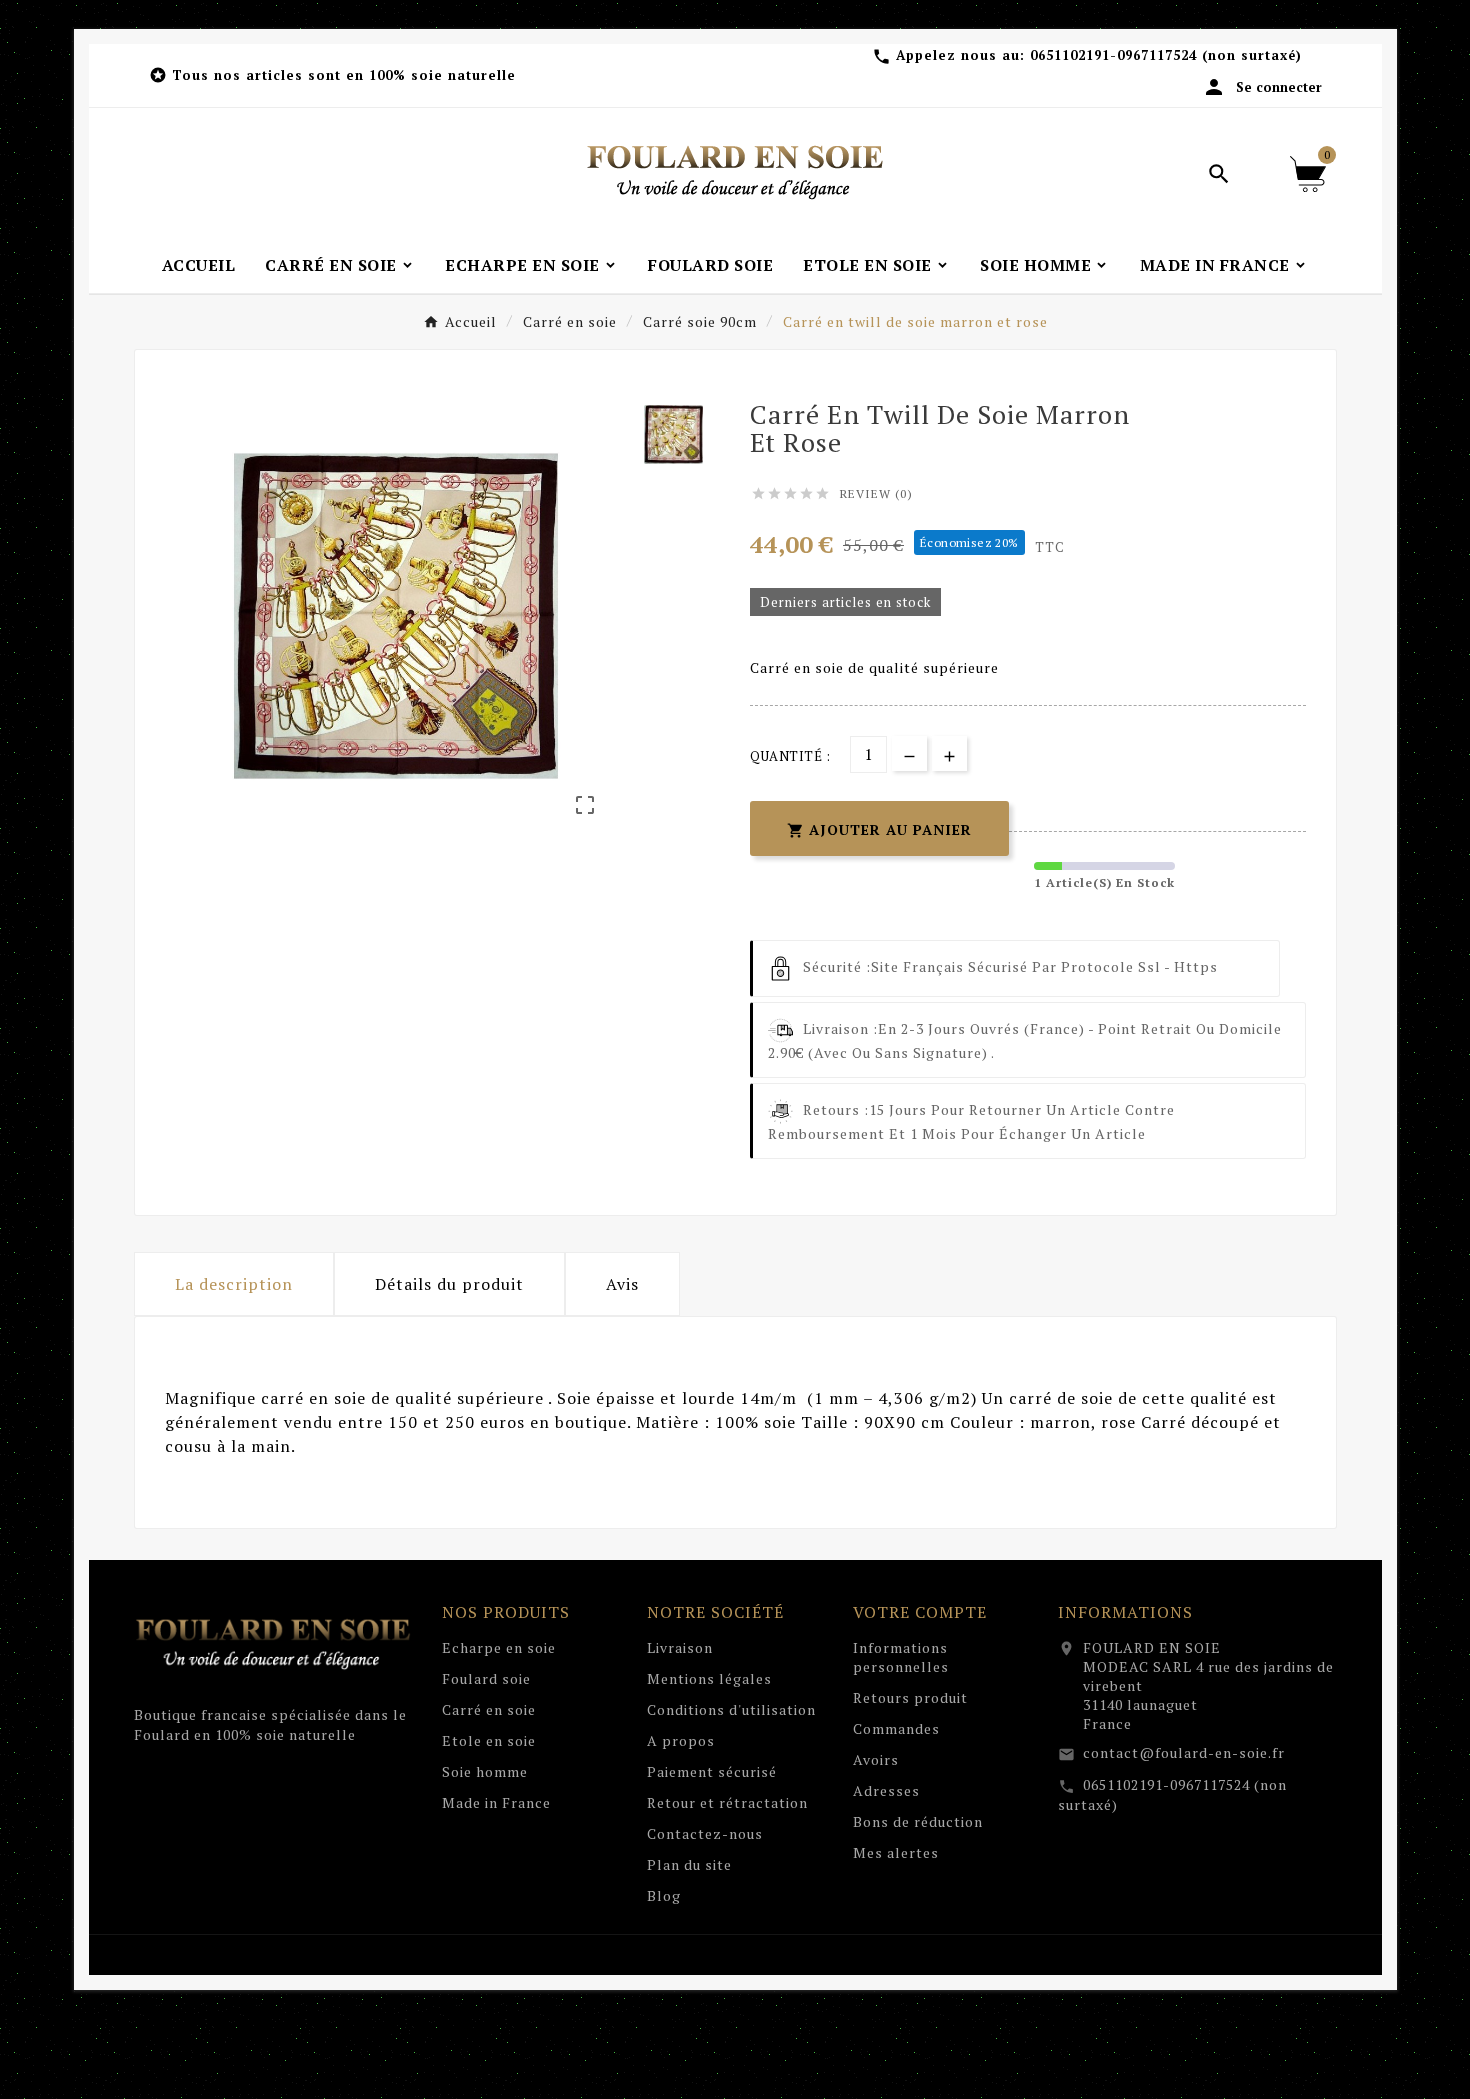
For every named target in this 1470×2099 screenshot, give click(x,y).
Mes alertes (896, 1852)
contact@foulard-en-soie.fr (1184, 1752)
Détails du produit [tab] (449, 1284)
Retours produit (910, 1697)
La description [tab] (234, 1284)
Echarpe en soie (499, 1647)
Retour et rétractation (727, 1802)
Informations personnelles (901, 1657)
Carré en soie (489, 1709)
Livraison (680, 1647)
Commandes (896, 1728)
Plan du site (689, 1864)
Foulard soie (486, 1678)
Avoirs (876, 1759)
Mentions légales (709, 1678)
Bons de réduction (918, 1821)
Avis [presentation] (622, 1284)
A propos (681, 1740)
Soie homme (485, 1771)
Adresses (886, 1790)
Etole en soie (489, 1740)
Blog (664, 1895)
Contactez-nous (705, 1833)
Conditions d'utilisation (731, 1709)
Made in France (496, 1802)
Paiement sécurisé (712, 1771)
